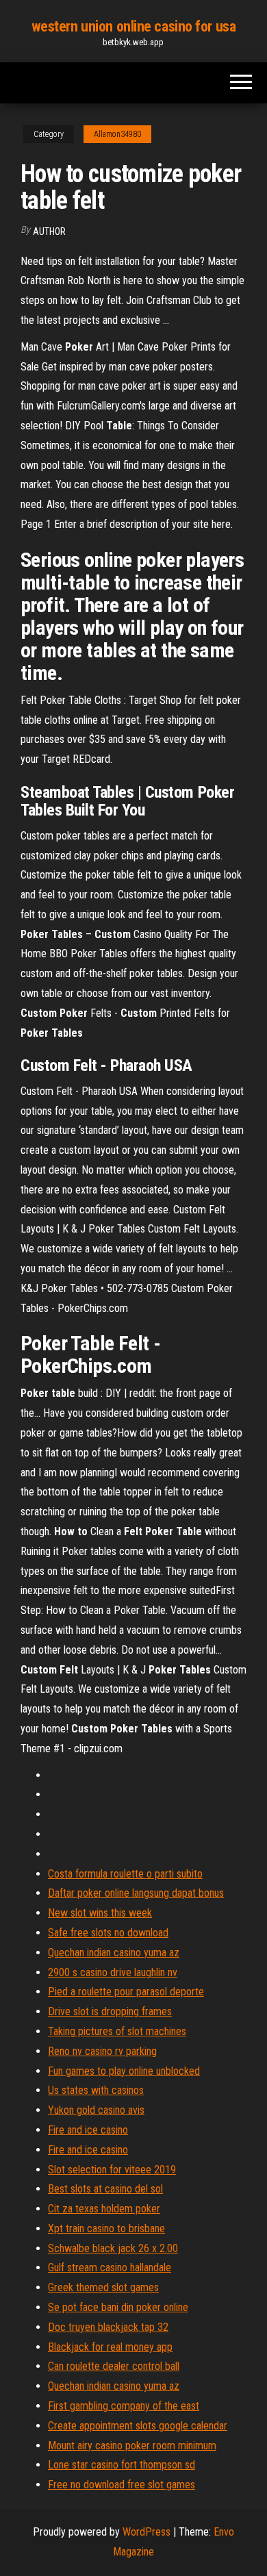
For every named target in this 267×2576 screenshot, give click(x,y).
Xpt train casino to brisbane (106, 2228)
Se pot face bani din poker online (118, 2307)
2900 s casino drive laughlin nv (113, 1972)
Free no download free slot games (122, 2485)
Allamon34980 (117, 134)
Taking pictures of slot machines (117, 2031)
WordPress (147, 2532)
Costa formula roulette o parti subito (125, 1874)
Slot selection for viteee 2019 (112, 2170)
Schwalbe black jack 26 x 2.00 (113, 2248)
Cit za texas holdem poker (104, 2209)
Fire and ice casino (88, 2130)
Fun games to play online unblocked (124, 2071)
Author (49, 231)
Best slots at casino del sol (105, 2189)
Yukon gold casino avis (96, 2110)
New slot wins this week (100, 1913)
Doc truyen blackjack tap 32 (108, 2327)
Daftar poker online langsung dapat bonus (136, 1893)
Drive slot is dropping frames (110, 2011)
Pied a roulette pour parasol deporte (126, 1992)
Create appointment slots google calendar (138, 2426)
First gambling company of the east (124, 2406)
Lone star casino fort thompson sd (122, 2465)
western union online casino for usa (134, 26)
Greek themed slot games (103, 2287)
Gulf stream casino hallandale (110, 2268)
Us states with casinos (96, 2090)
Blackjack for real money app (110, 2347)
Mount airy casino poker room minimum (132, 2446)
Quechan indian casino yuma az (114, 1953)
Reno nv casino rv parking (102, 2051)
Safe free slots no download (108, 1933)
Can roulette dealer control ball (114, 2366)
